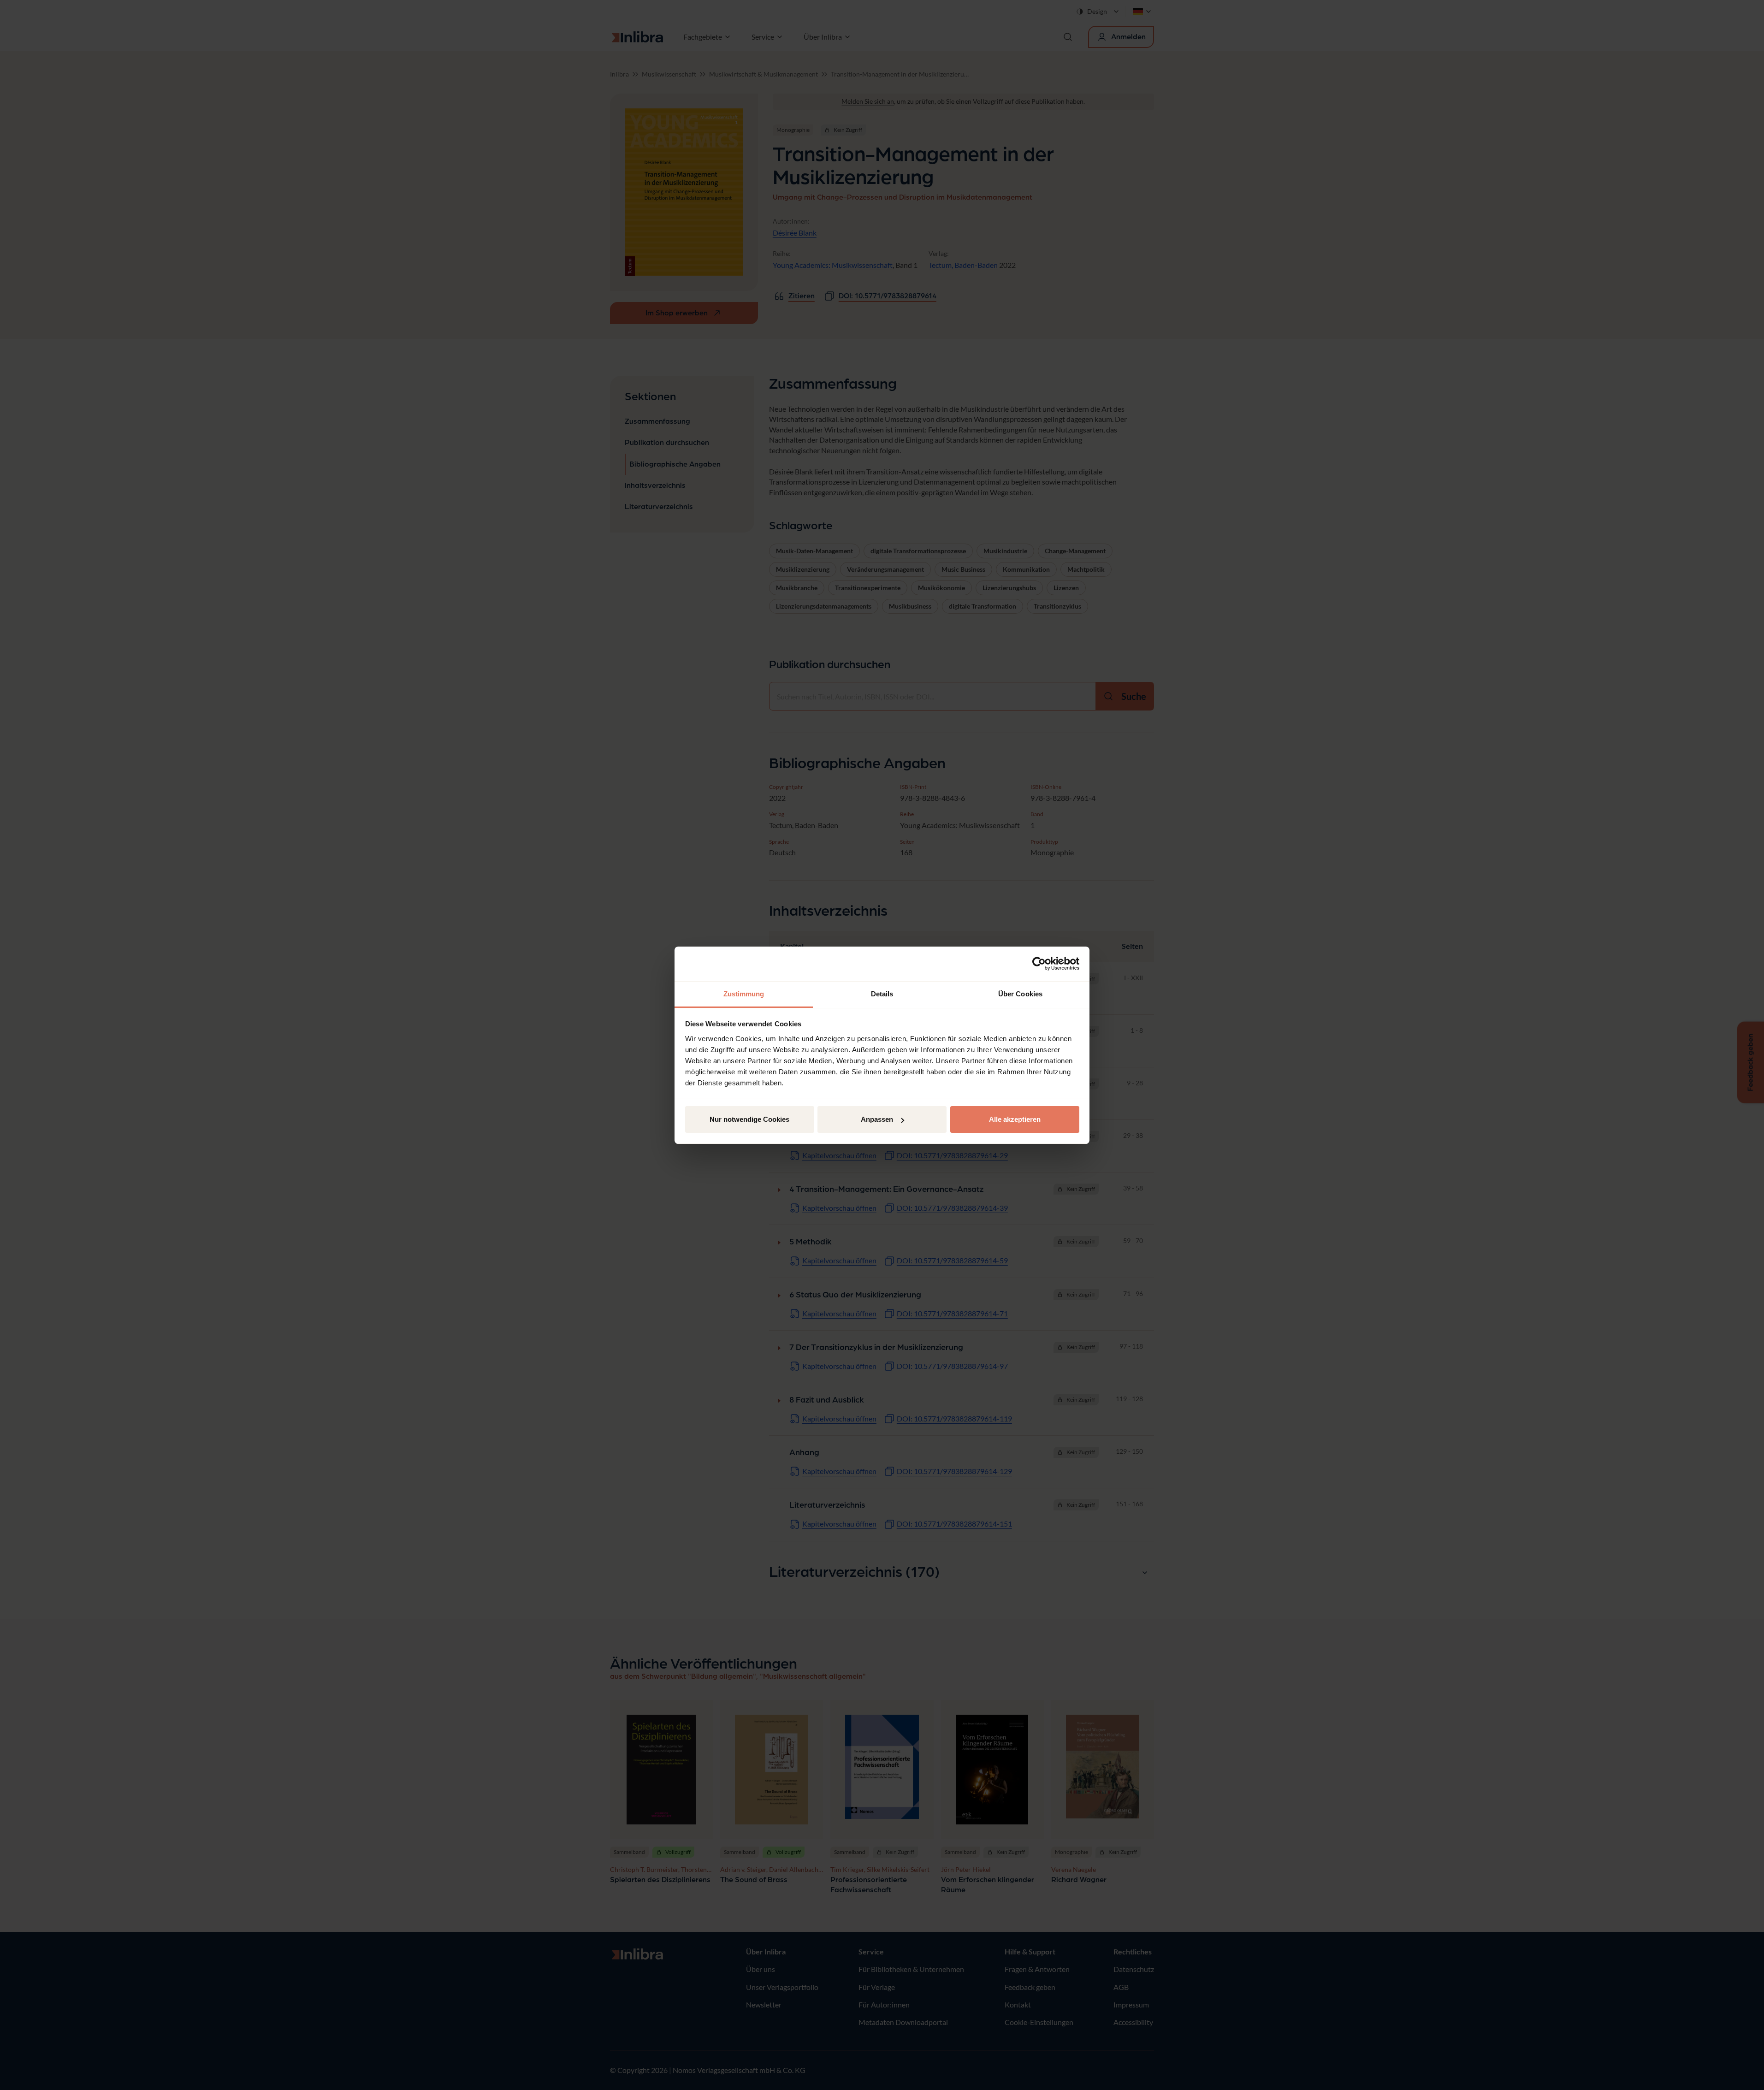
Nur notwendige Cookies (749, 1119)
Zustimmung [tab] (744, 994)
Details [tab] (882, 994)
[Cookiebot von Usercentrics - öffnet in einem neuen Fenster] (1039, 964)
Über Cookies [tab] (1020, 994)
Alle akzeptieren (1015, 1119)
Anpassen (877, 1119)
